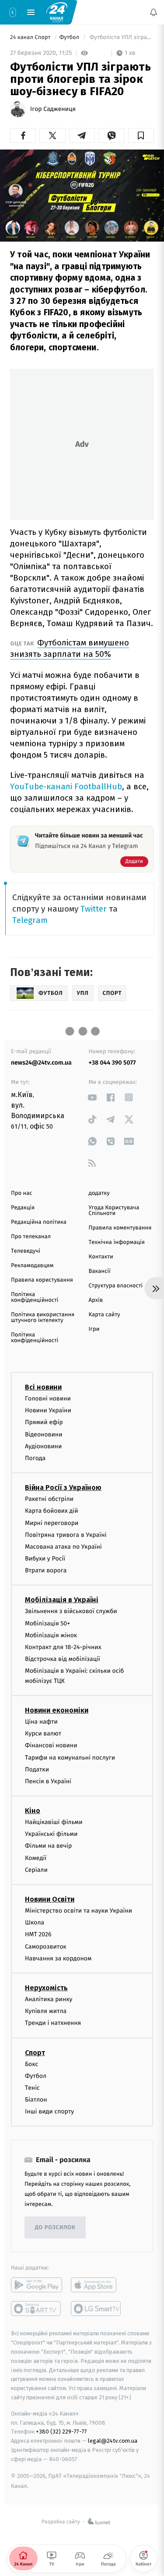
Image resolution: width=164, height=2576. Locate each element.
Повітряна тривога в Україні (66, 1535)
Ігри (94, 1329)
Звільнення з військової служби (71, 1612)
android (37, 2285)
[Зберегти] (141, 135)
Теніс (32, 2088)
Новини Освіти (50, 1899)
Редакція (23, 1208)
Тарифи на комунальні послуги (70, 1758)
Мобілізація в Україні (62, 1600)
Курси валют (43, 1734)
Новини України (48, 1411)
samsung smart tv (96, 2309)
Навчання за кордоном (58, 1958)
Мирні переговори (52, 1523)
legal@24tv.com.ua (113, 2441)
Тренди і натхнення (53, 2023)
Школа (35, 1923)
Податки (37, 1769)
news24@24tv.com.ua (41, 1063)
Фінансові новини (51, 1746)
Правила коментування (120, 1228)
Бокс (31, 2064)
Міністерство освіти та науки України (79, 1911)
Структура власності (116, 1286)
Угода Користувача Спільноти (114, 1211)
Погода (35, 1458)
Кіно (33, 1811)
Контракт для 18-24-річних (63, 1647)
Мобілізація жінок (51, 1635)
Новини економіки (57, 1710)
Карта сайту (105, 1315)
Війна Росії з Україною (63, 1488)
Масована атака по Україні (63, 1547)
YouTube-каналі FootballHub (66, 786)
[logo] (57, 12)
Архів (96, 1300)
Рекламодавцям (32, 1266)
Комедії (36, 1858)
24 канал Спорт (31, 37)
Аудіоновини (43, 1446)
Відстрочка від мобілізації (63, 1659)
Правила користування (42, 1280)
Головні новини (48, 1398)
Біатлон (36, 2100)
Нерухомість (46, 1988)
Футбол (70, 37)
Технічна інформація (117, 1242)
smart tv (37, 2309)
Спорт (35, 2053)
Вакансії (100, 1271)
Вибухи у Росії (45, 1559)
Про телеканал (31, 1237)
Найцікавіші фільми (54, 1822)
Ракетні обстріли (49, 1499)
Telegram (30, 920)
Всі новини (43, 1387)
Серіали (36, 1870)
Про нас (22, 1193)
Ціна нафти (41, 1722)
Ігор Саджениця (53, 109)
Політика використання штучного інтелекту (43, 1318)
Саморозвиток (46, 1947)
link (92, 1097)
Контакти (101, 1257)
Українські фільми (51, 1834)
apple (96, 2285)
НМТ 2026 (38, 1935)
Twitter (94, 909)
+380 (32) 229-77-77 (61, 2432)
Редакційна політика (39, 1222)
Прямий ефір (44, 1423)
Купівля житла (46, 2011)
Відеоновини (44, 1434)
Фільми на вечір (48, 1846)
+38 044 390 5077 (112, 1063)
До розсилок (55, 2228)
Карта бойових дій (52, 1511)
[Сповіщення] (154, 12)
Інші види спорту (49, 2112)
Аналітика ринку (49, 1999)
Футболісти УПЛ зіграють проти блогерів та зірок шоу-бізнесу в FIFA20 (121, 37)
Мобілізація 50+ (47, 1623)
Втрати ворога (46, 1571)
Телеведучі (26, 1251)
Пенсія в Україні (48, 1781)
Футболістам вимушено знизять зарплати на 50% (70, 648)
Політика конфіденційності (35, 1297)
